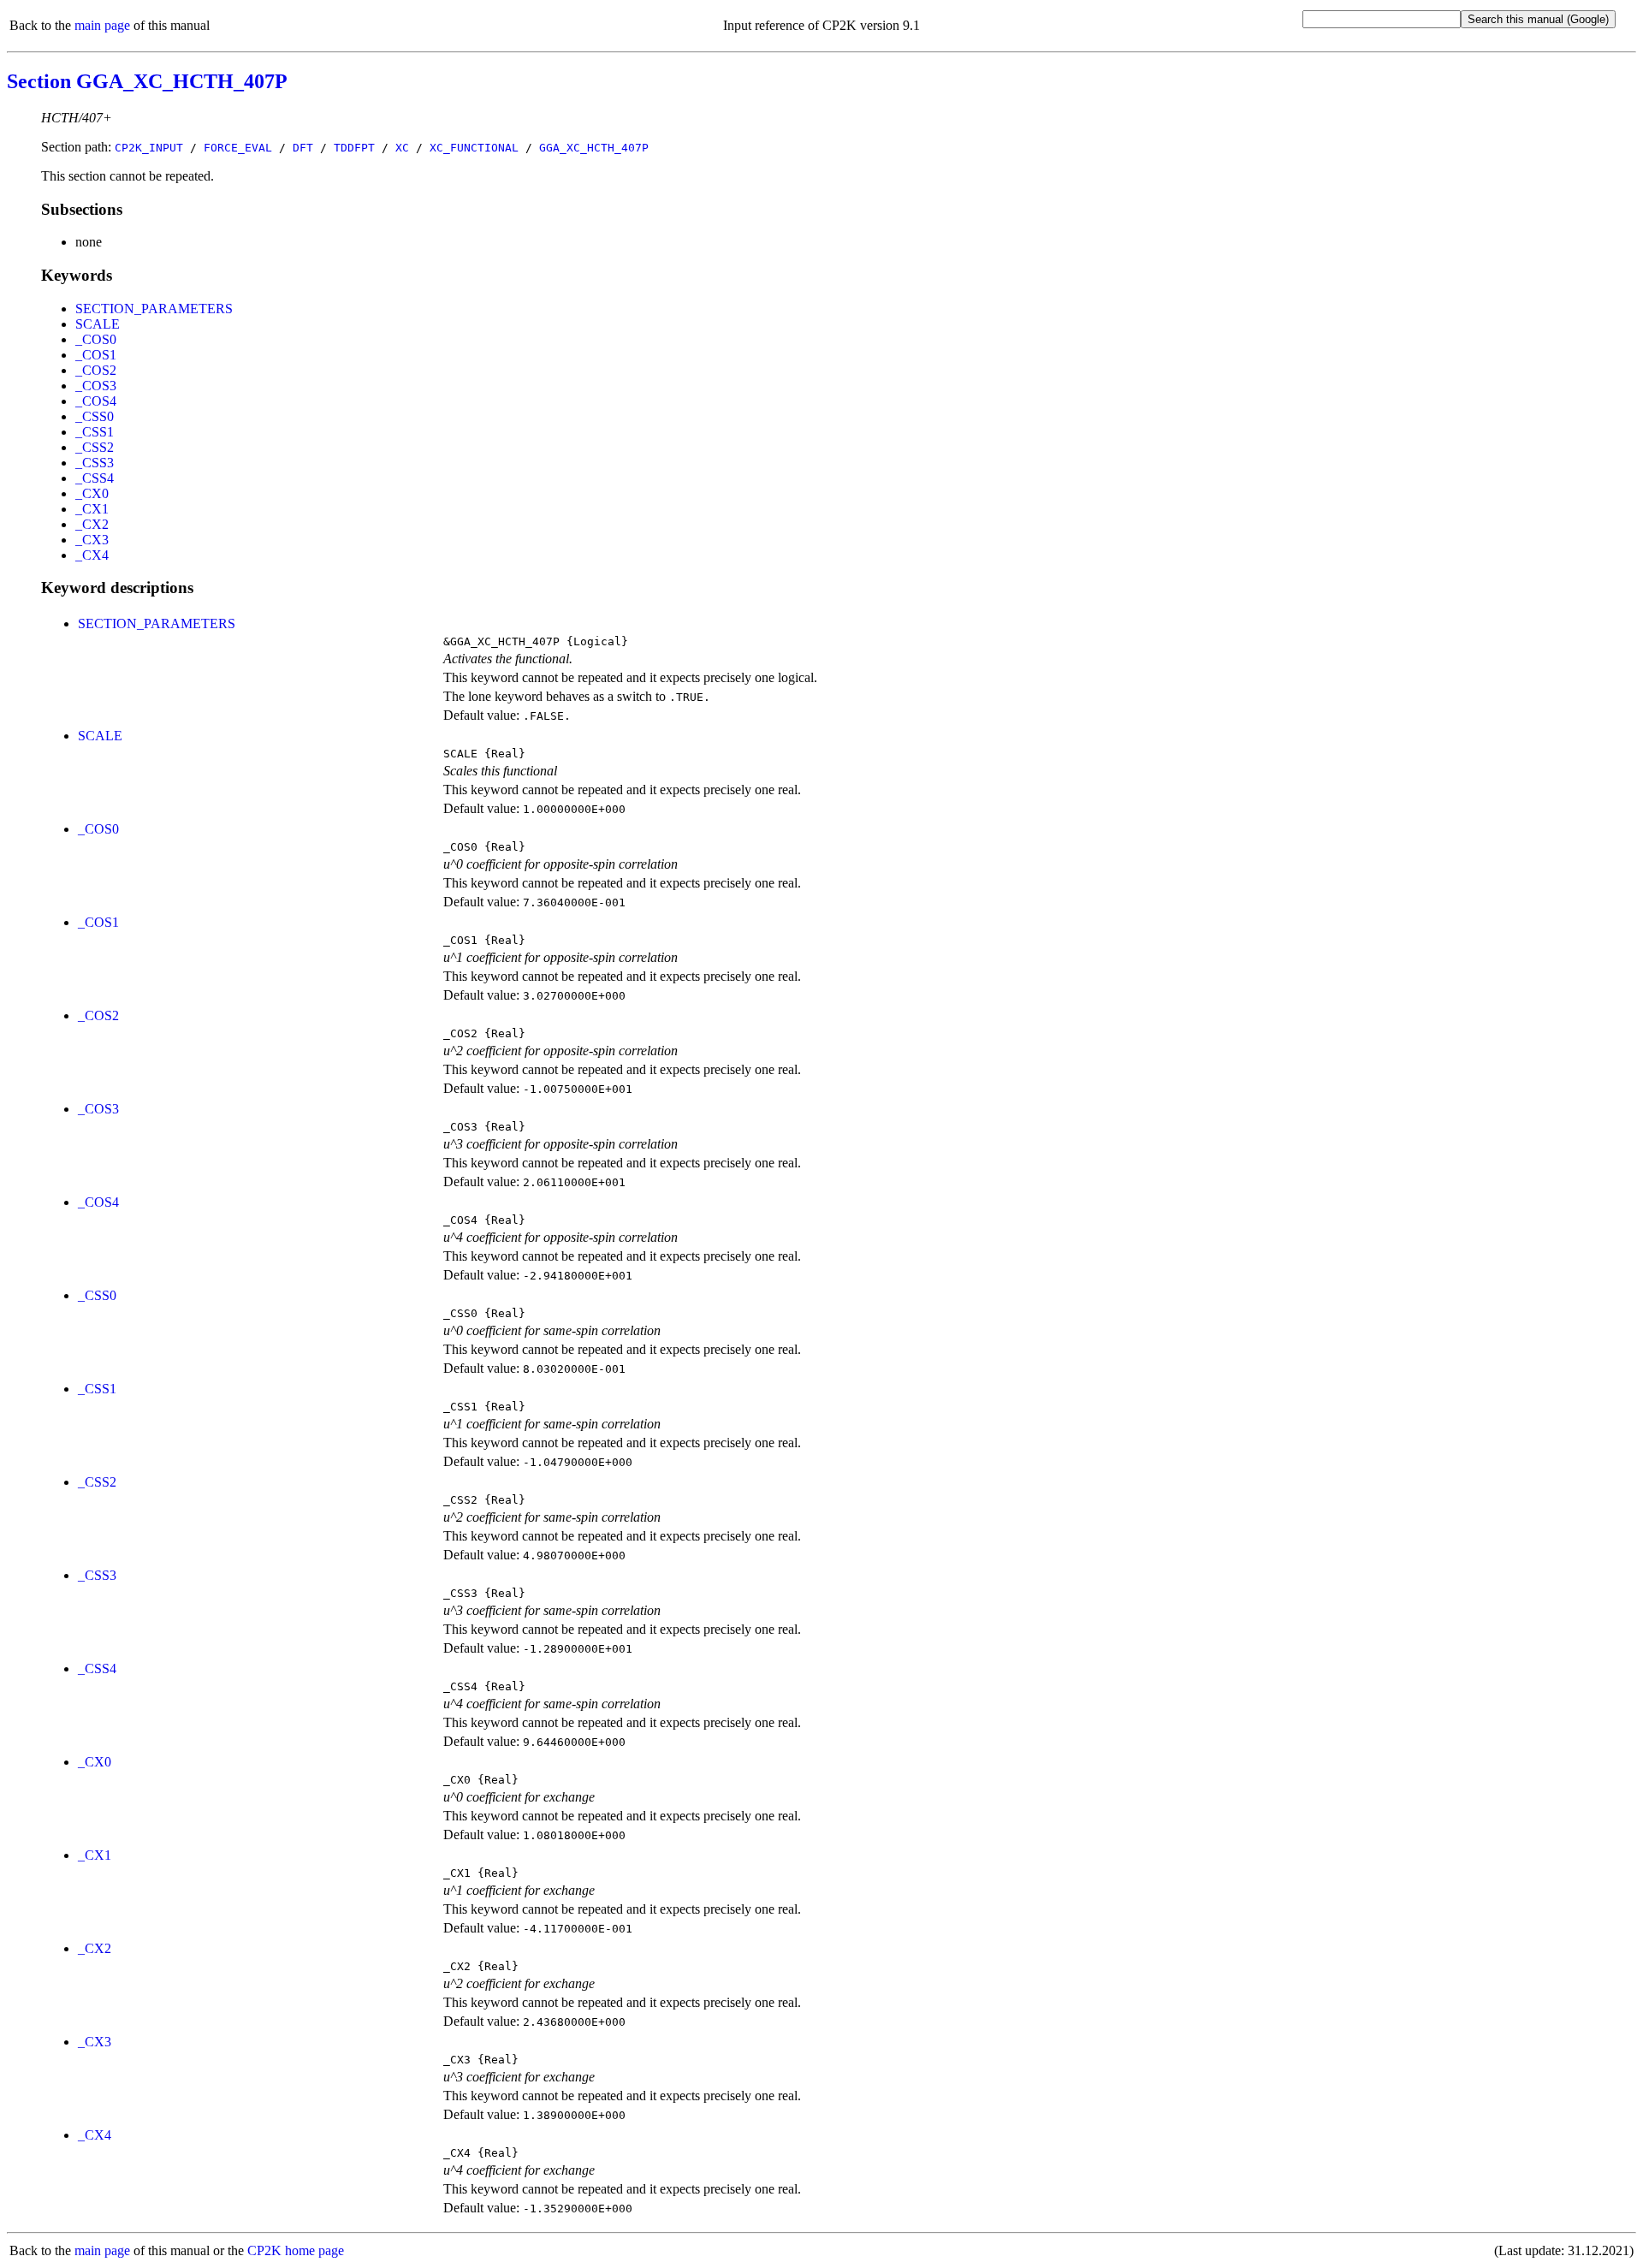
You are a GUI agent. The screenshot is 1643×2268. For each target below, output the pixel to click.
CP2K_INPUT (149, 148)
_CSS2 (95, 447)
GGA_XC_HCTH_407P (594, 148)
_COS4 (96, 401)
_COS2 (96, 370)
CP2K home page (296, 2250)
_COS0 (96, 339)
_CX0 (92, 493)
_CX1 (92, 509)
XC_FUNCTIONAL (474, 148)
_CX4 (92, 555)
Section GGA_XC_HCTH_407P (147, 81)
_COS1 (96, 355)
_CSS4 (95, 478)
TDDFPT (354, 148)
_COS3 (96, 386)
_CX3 (92, 540)
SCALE (98, 324)
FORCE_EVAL (238, 148)
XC (402, 148)
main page (102, 25)
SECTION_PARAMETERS (154, 309)
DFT (303, 148)
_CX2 (92, 524)
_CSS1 (95, 432)
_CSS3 (95, 463)
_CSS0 (95, 416)
